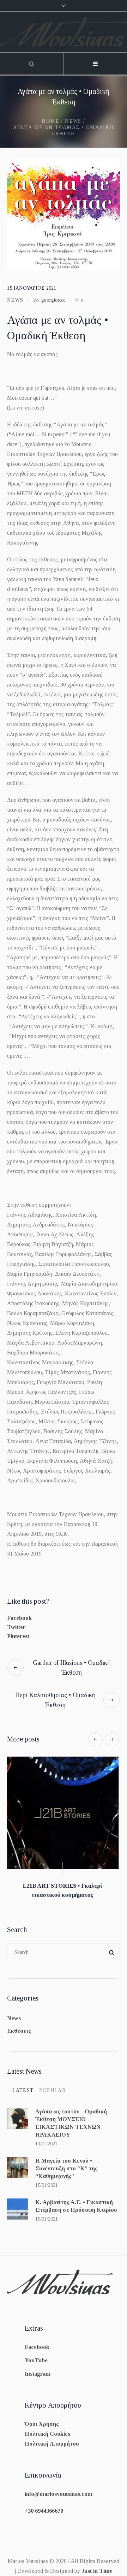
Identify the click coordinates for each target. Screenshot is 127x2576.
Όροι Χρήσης (42, 2415)
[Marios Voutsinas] (64, 32)
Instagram (38, 2365)
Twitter (16, 1627)
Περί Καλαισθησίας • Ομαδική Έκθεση (55, 1700)
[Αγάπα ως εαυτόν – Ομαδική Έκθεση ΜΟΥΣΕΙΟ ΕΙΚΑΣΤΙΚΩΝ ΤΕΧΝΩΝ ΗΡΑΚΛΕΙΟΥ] (18, 2109)
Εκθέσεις (19, 2022)
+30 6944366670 (44, 2502)
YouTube (36, 2351)
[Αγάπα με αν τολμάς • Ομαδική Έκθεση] (64, 214)
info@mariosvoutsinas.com (59, 2485)
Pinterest (18, 1636)
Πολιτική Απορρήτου (52, 2435)
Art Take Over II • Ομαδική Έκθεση (64, 1886)
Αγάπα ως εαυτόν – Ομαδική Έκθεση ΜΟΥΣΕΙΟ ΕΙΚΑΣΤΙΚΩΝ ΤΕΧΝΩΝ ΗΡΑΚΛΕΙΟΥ (71, 2114)
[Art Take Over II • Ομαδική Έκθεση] (64, 1813)
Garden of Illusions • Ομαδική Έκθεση (72, 1668)
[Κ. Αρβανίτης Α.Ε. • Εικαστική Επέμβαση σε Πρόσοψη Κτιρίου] (18, 2199)
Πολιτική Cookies (47, 2425)
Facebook (19, 1618)
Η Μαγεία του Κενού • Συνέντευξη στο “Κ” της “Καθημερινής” (66, 2159)
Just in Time (97, 2562)
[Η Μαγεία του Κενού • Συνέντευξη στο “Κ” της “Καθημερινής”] (18, 2158)
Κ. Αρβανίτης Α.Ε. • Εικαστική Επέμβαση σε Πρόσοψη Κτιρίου (76, 2197)
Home (50, 121)
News (73, 121)
